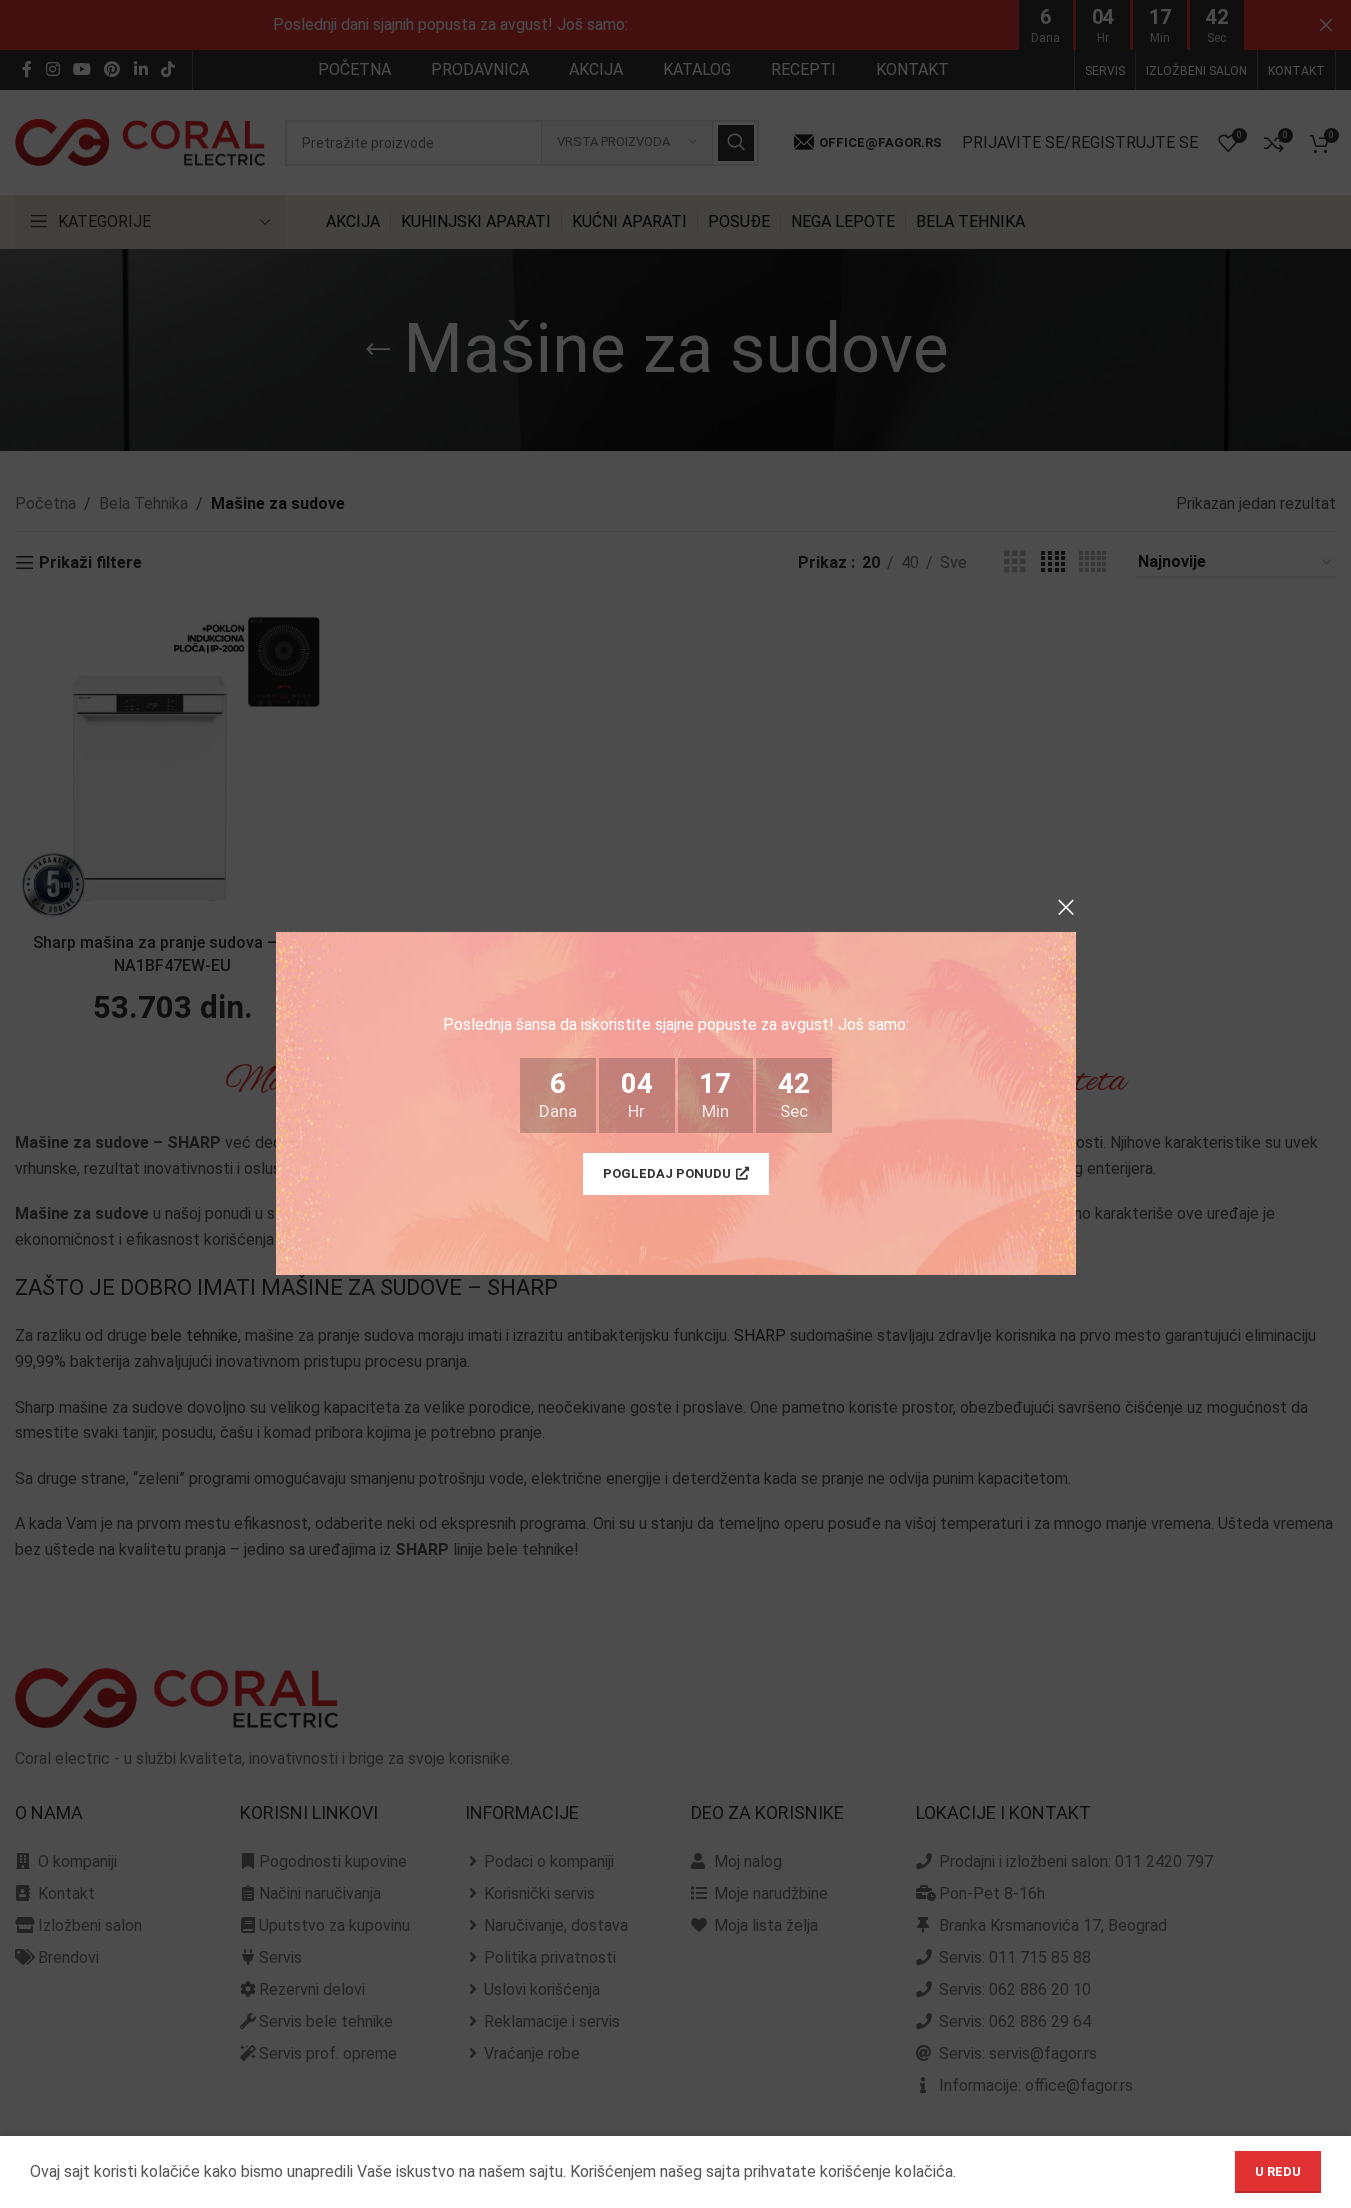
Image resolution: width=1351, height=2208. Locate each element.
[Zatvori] (1066, 907)
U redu (1278, 2171)
